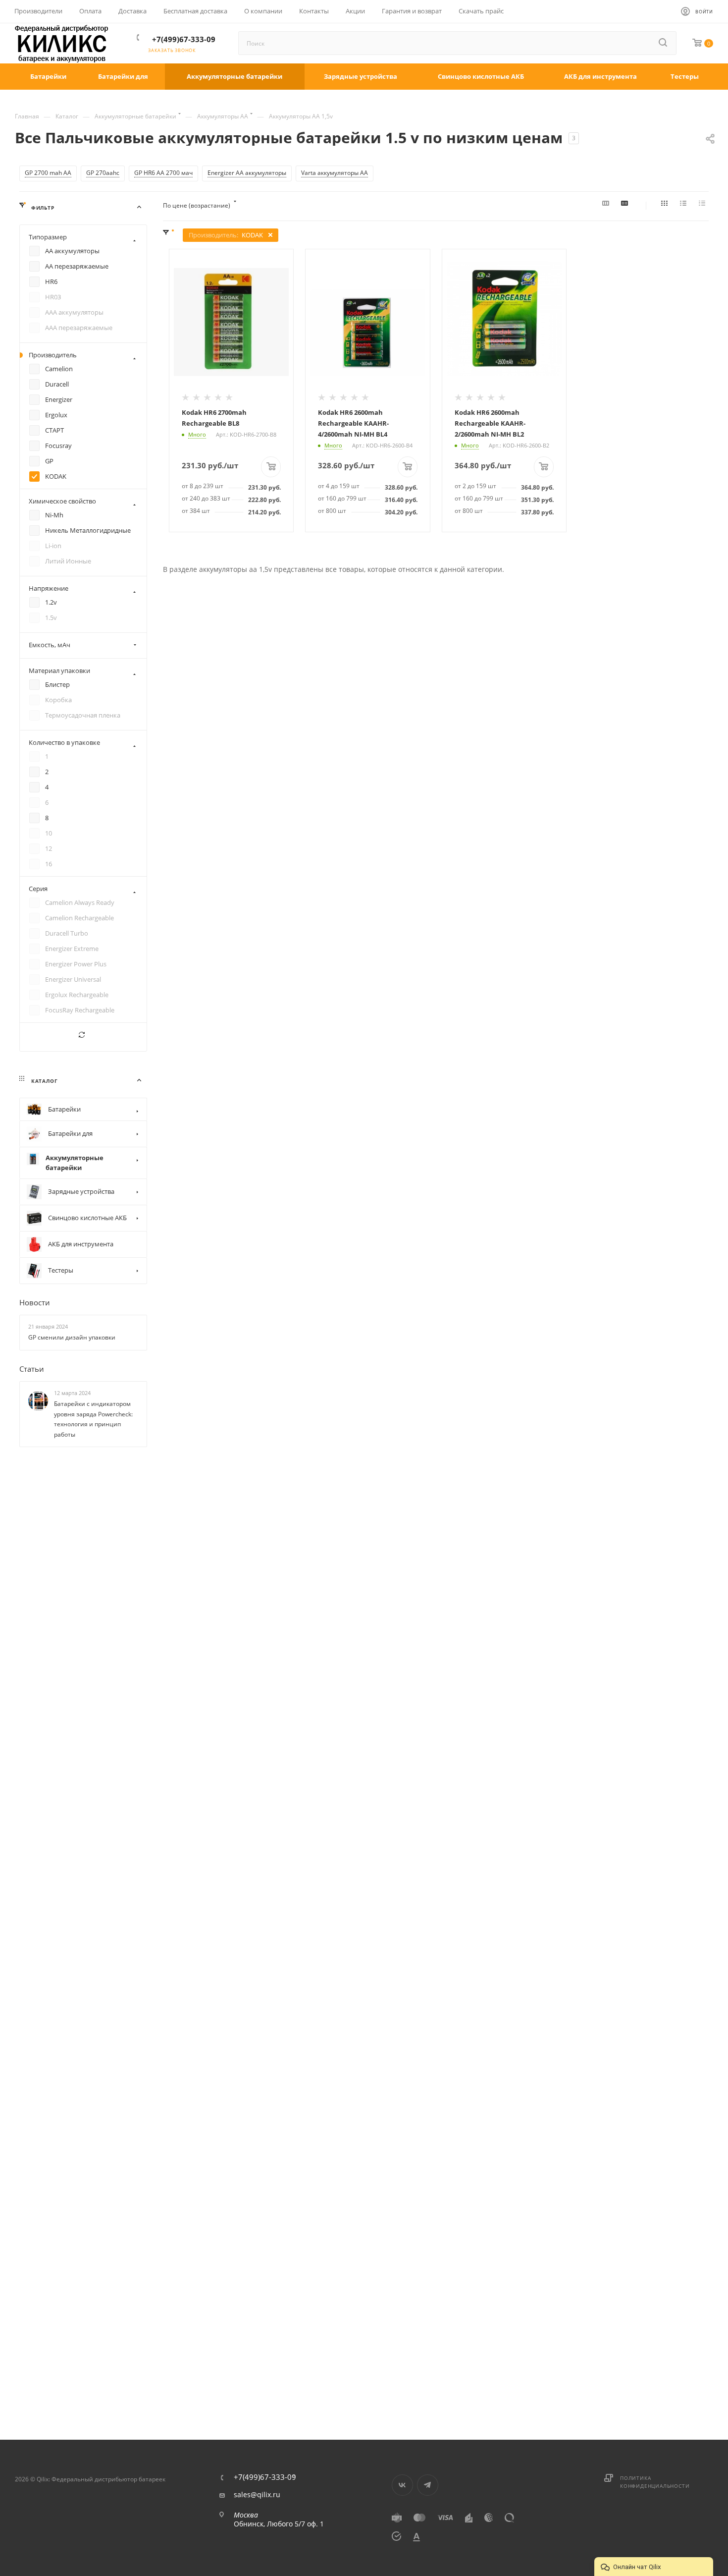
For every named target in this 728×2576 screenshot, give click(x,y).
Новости (35, 1302)
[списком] (685, 206)
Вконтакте (402, 2485)
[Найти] (664, 43)
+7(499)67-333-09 (184, 39)
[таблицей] (704, 206)
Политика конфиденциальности (655, 2482)
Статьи (32, 1369)
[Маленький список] (607, 206)
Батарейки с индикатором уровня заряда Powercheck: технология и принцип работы (93, 1419)
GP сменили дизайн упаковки (72, 1337)
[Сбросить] (83, 1037)
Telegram (428, 2485)
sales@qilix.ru (257, 2495)
